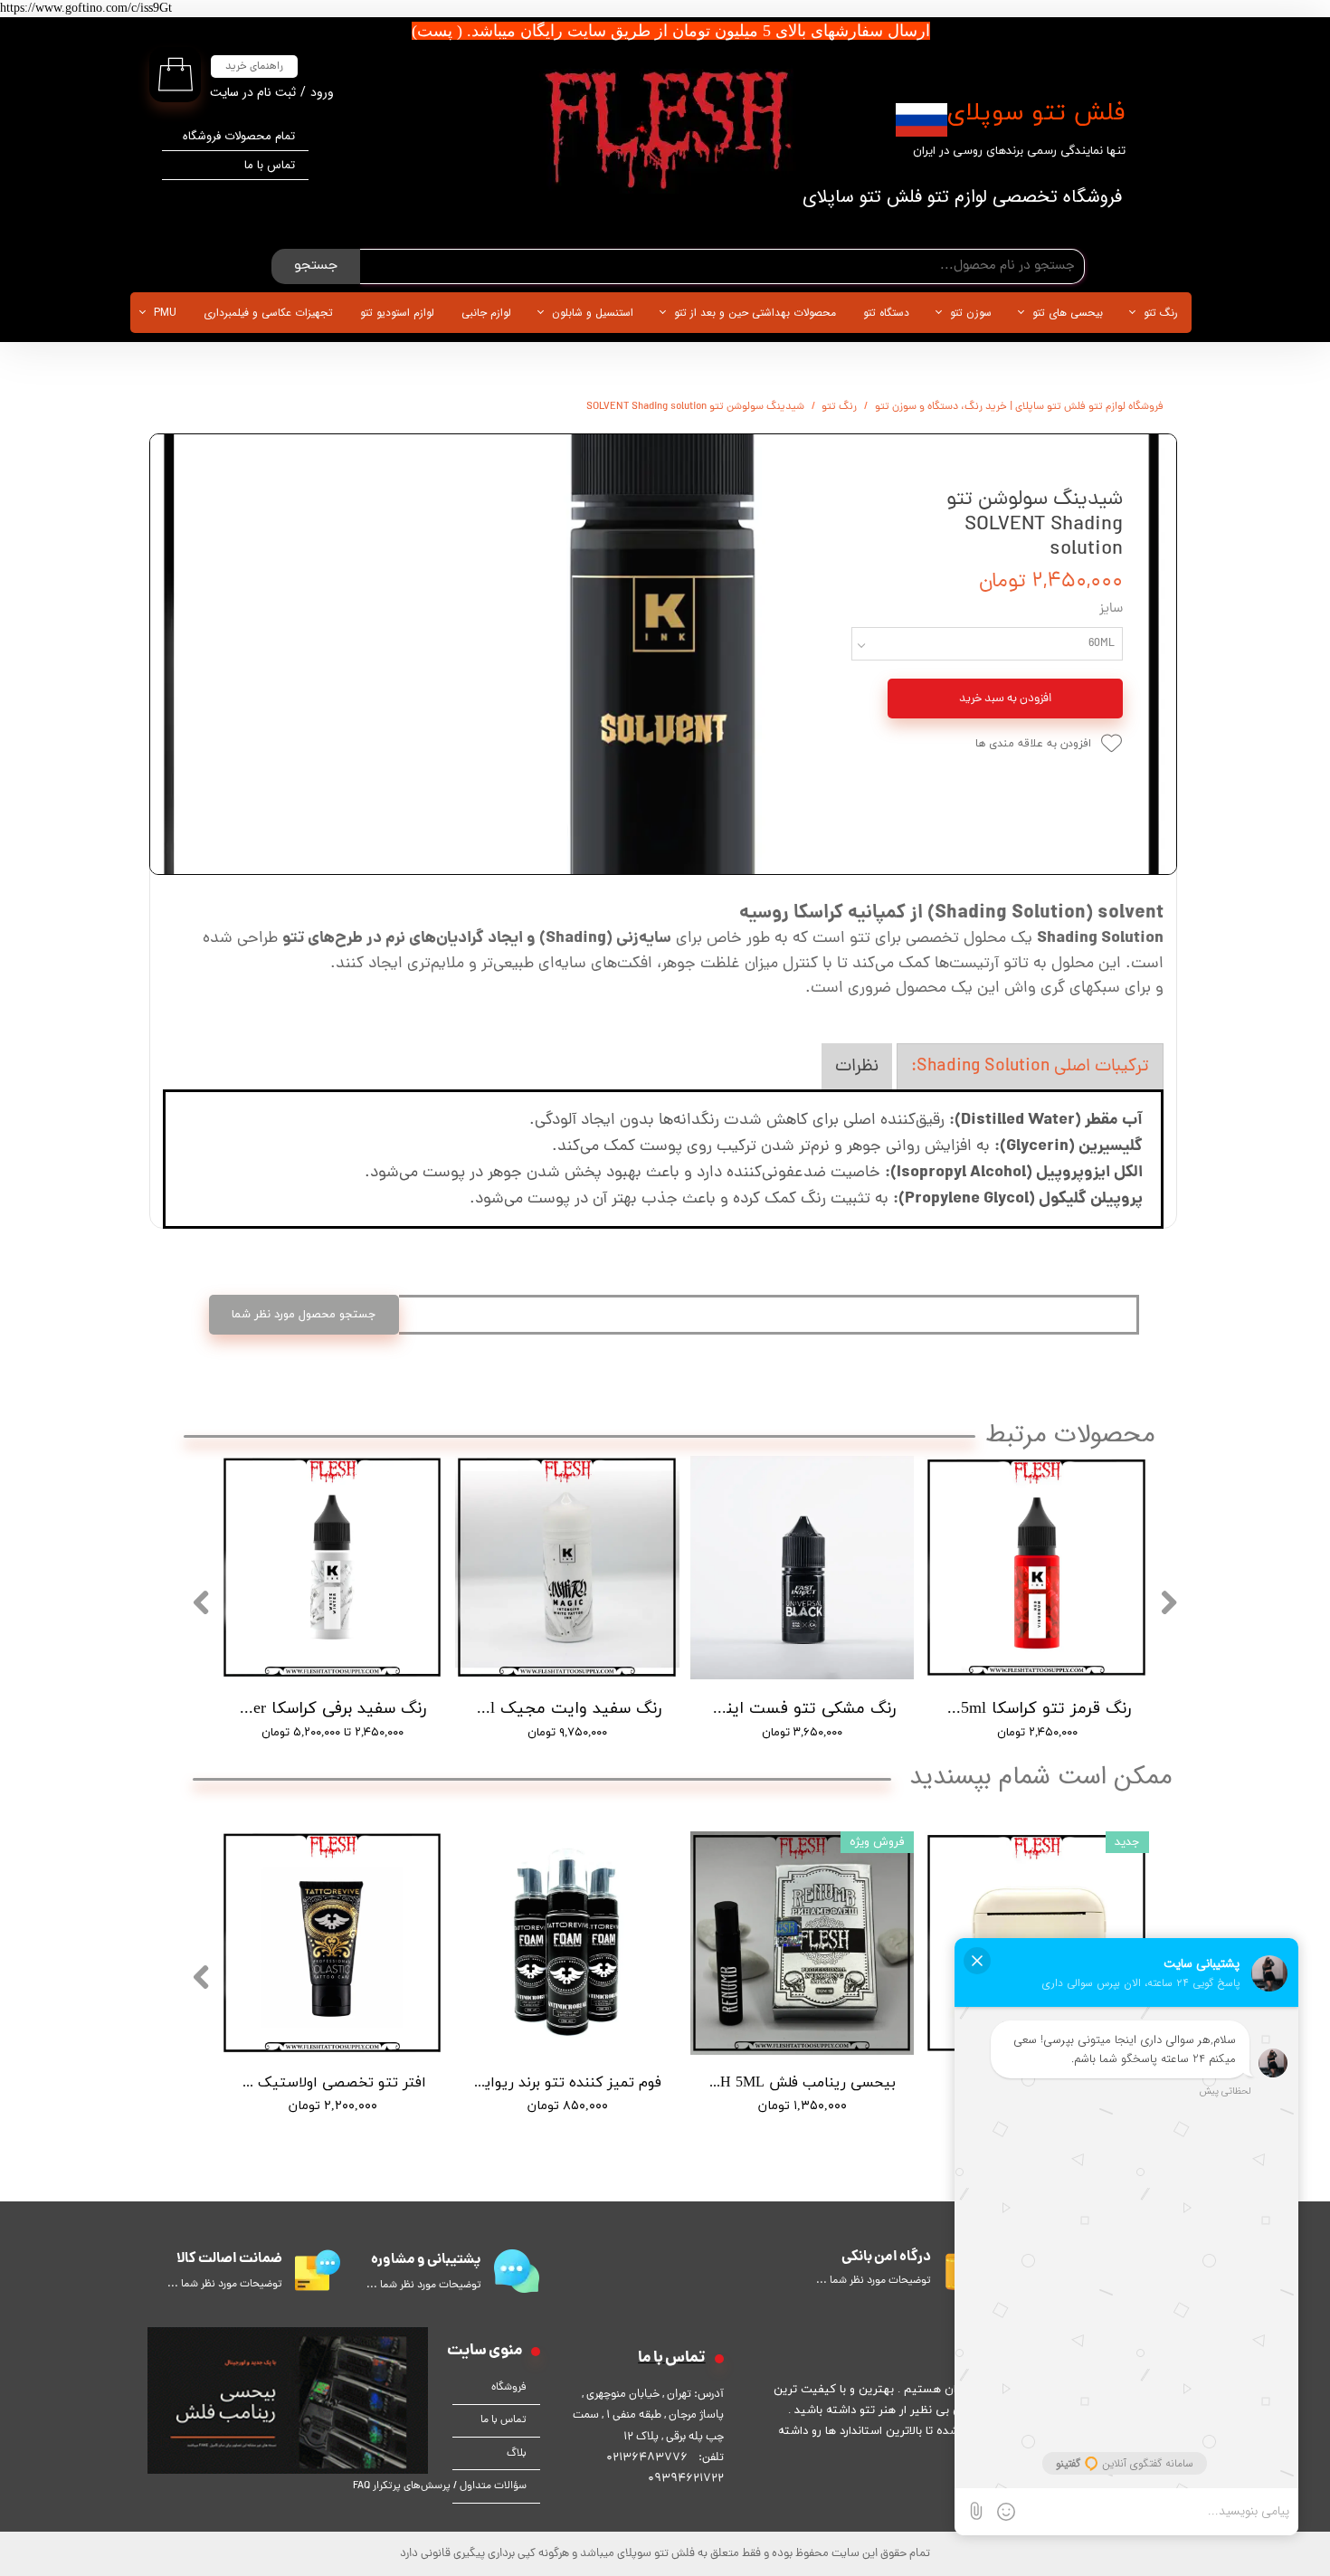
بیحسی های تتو (1068, 313)
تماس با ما (270, 165)
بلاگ (517, 2454)
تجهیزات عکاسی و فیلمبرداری (268, 313)
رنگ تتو (1161, 313)
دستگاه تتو (886, 313)
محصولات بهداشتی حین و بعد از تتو (755, 313)
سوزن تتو (971, 313)
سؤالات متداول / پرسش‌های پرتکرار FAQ (489, 2486)
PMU (165, 313)
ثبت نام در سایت (253, 92)
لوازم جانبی (486, 313)
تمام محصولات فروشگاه (239, 136)
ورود (322, 92)
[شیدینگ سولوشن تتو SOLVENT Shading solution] (663, 654)
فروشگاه (509, 2388)
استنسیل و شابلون (593, 313)
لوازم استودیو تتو (397, 313)
